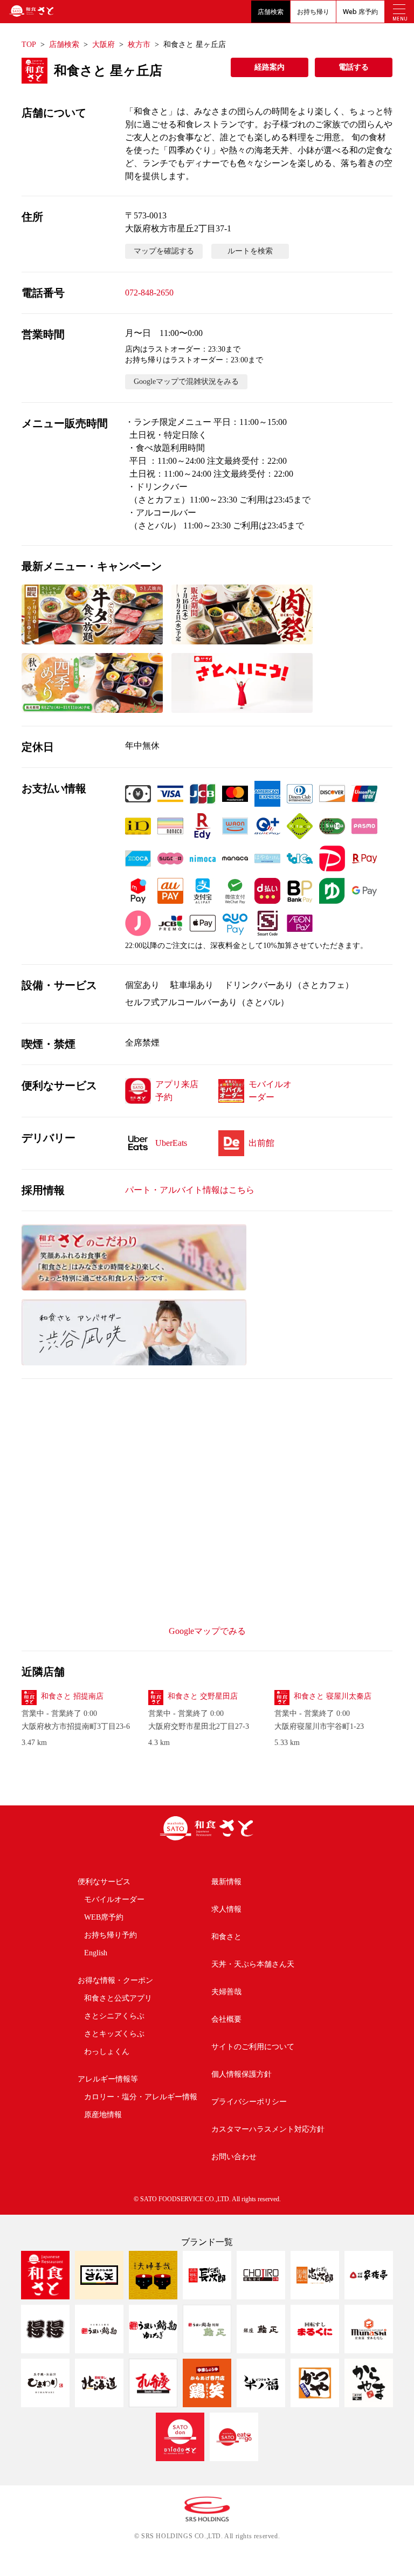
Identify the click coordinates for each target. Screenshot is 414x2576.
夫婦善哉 (226, 1992)
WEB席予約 (104, 1917)
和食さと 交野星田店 (203, 1696)
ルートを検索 (250, 251)
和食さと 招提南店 (72, 1696)
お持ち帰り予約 (111, 1935)
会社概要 (226, 2019)
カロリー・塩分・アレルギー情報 (141, 2097)
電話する (354, 67)
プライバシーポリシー (249, 2102)
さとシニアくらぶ (114, 2016)
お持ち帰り (313, 12)
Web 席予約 (360, 12)
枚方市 (139, 44)
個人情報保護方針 (241, 2074)
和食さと (226, 1937)
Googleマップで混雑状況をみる (186, 382)
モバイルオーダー (114, 1900)
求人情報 (226, 1909)
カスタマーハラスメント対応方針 (268, 2129)
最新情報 (226, 1882)
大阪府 (103, 44)
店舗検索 (271, 12)
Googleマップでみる (207, 1631)
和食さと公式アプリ (118, 1998)
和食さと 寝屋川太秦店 (333, 1696)
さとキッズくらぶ (114, 2034)
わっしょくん (107, 2052)
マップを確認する (164, 251)
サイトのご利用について (253, 2047)
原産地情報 (103, 2115)
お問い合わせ (234, 2157)
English (96, 1953)
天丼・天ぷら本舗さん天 (253, 1964)
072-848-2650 (149, 293)
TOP (29, 44)
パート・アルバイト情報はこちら (190, 1190)
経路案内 (270, 67)
